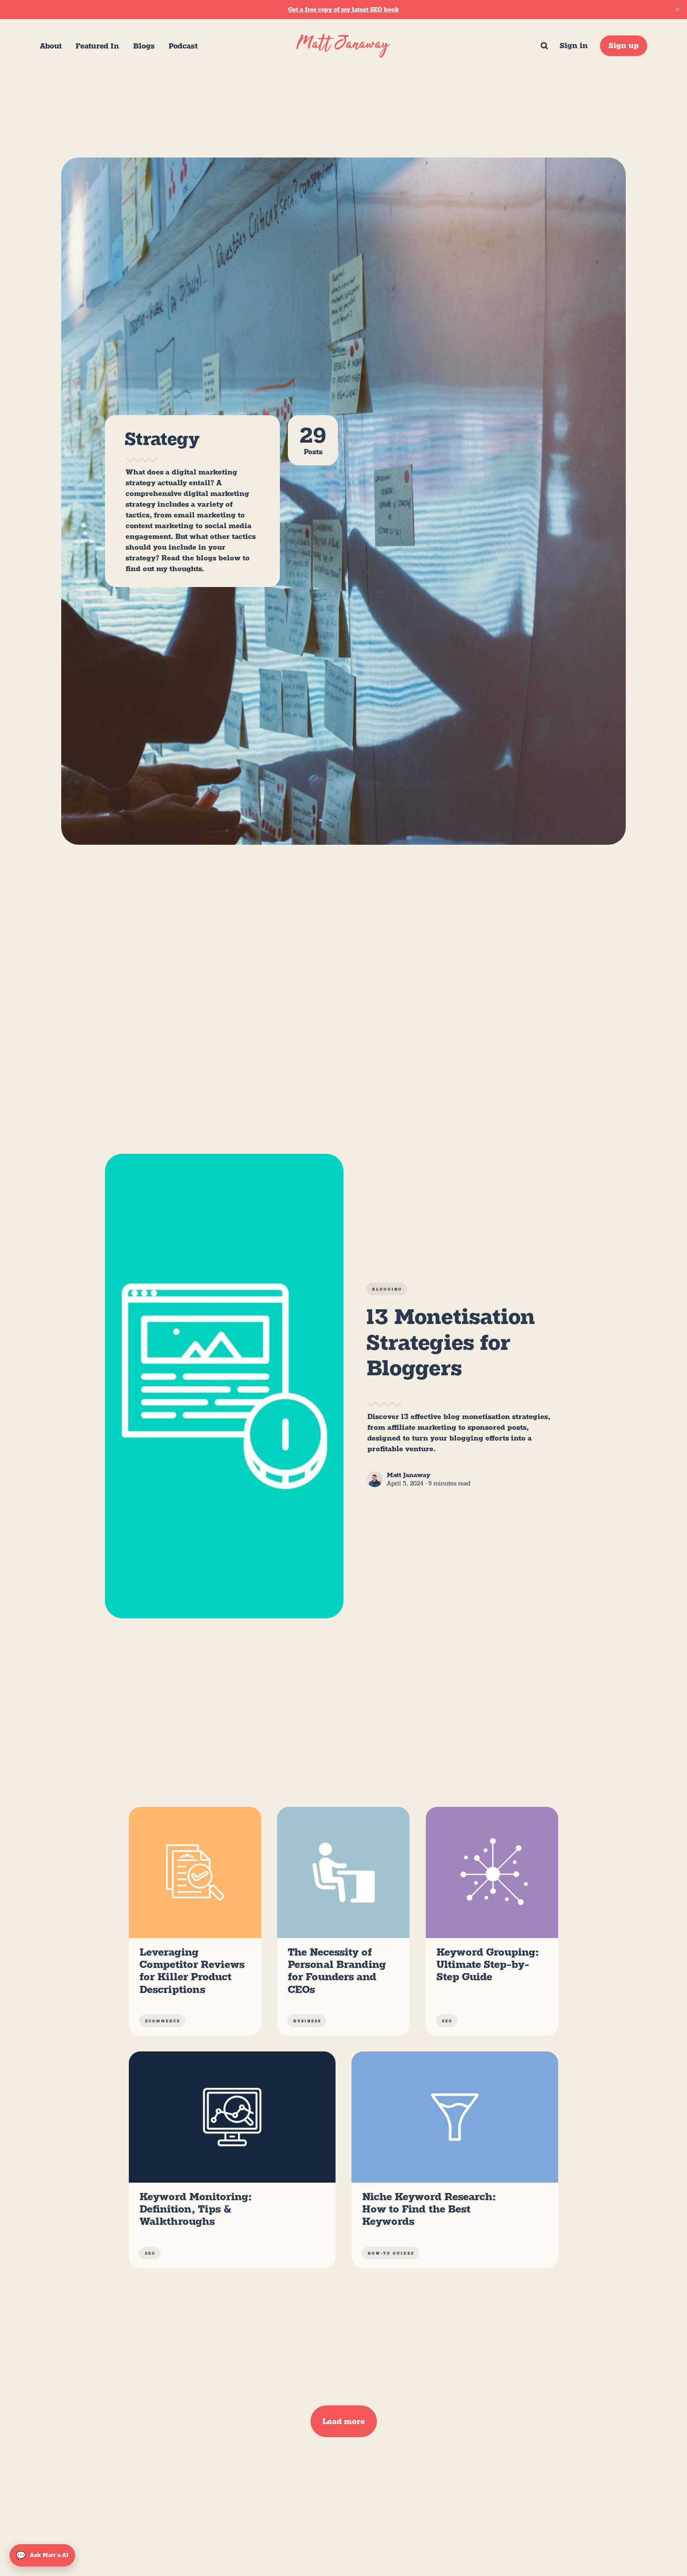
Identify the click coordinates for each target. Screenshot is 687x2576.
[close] (677, 10)
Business (307, 2021)
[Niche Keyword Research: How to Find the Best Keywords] (455, 2160)
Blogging (387, 1289)
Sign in (574, 46)
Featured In (97, 46)
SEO (447, 2021)
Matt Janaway (409, 1475)
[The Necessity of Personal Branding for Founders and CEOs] (343, 1921)
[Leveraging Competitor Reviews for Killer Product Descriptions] (195, 1921)
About (51, 46)
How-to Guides (391, 2253)
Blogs (144, 46)
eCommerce (163, 2021)
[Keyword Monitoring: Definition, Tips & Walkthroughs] (232, 2160)
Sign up (624, 46)
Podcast (183, 46)
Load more (344, 2421)
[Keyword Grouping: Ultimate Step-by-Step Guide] (492, 1921)
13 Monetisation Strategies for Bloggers (451, 1342)
